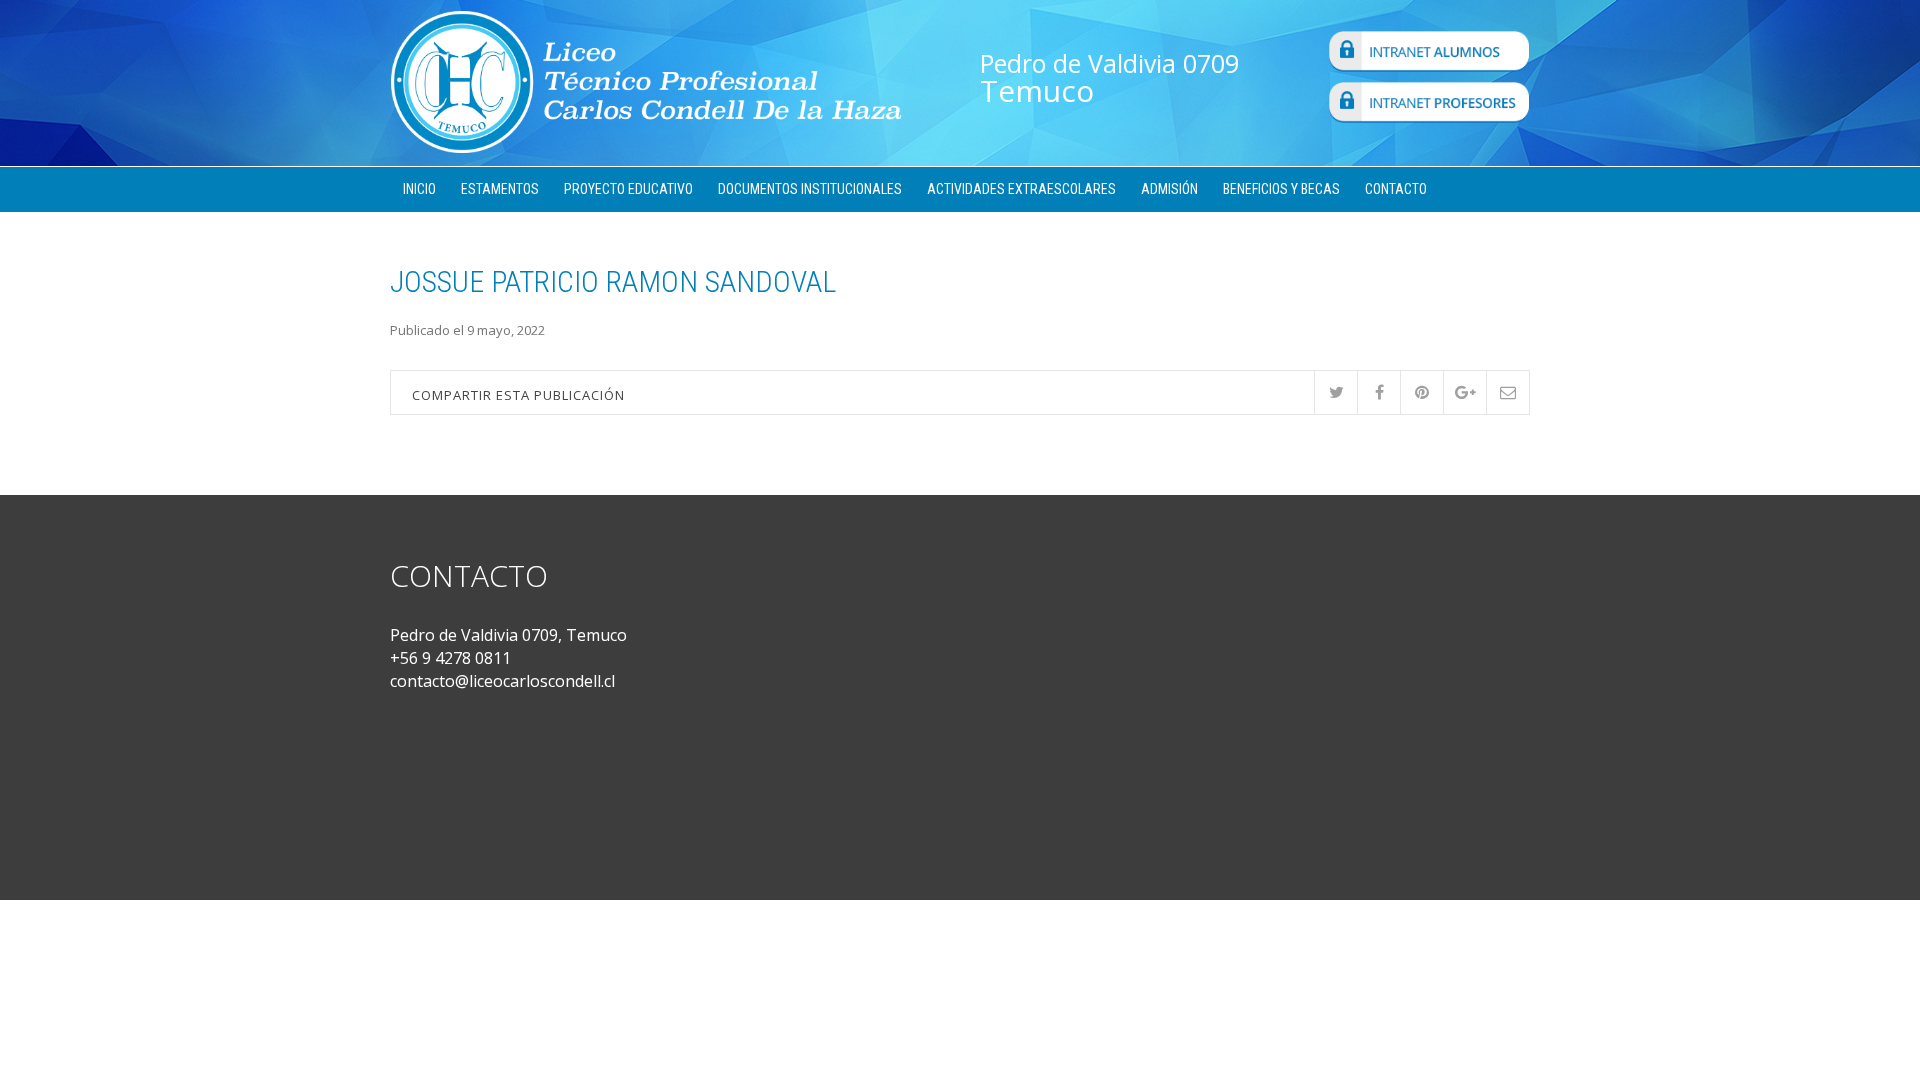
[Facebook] (1378, 392)
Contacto (1396, 189)
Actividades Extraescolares (1021, 189)
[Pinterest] (1421, 392)
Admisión (1169, 189)
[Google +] (1464, 392)
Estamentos (500, 189)
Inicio (419, 189)
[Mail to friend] (1507, 392)
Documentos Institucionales (810, 189)
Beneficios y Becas (1281, 189)
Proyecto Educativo (628, 189)
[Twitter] (1335, 392)
